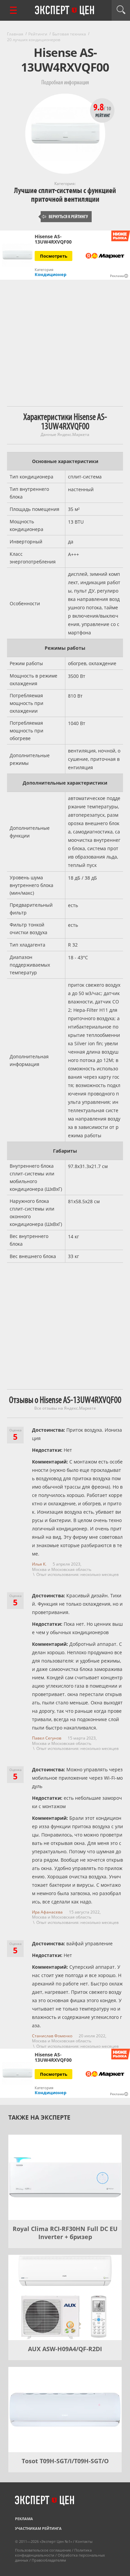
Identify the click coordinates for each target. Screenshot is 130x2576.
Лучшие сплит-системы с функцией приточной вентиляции (65, 195)
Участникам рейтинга (38, 2528)
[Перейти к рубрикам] (13, 10)
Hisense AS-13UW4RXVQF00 (53, 239)
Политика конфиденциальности (53, 2553)
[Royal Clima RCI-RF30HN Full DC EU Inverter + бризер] (65, 2177)
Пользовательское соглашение (43, 2550)
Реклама (24, 2519)
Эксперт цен (65, 11)
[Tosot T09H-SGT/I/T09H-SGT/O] (65, 2410)
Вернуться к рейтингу (65, 217)
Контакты (84, 2541)
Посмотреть (54, 256)
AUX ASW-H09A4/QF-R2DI (65, 2349)
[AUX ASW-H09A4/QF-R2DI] (65, 2297)
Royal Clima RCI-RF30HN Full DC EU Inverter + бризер (65, 2233)
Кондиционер (50, 274)
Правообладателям (49, 2560)
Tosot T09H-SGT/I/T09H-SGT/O (65, 2461)
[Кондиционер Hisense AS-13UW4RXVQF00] (17, 255)
